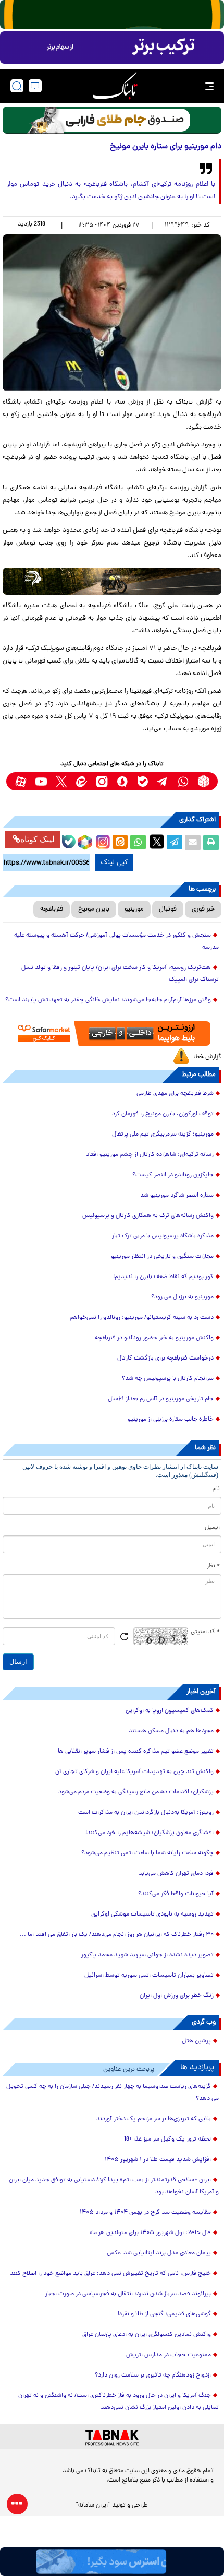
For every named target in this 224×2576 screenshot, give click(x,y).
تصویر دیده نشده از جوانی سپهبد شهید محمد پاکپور (147, 1955)
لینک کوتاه (38, 839)
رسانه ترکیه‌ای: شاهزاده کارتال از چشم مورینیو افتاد (150, 1155)
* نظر (213, 1566)
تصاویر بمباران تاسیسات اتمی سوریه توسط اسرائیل (149, 1976)
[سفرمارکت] (112, 1033)
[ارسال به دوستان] (193, 843)
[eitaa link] (82, 781)
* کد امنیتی (205, 1632)
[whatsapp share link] (138, 843)
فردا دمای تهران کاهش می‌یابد (176, 1874)
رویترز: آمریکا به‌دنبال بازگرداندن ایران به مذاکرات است (146, 1813)
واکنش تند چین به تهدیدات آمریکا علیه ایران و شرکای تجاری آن (134, 1772)
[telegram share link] (175, 843)
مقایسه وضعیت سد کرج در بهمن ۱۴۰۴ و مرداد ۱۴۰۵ (145, 2213)
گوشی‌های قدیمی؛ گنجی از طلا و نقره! (164, 2314)
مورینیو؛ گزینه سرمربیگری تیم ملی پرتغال (163, 1135)
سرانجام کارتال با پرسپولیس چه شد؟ (168, 1379)
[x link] (61, 781)
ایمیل (212, 1528)
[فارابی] (112, 120)
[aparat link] (21, 781)
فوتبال (168, 909)
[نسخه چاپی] (211, 843)
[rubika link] (203, 781)
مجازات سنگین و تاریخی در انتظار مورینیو (162, 1257)
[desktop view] (35, 86)
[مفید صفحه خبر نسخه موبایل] (112, 48)
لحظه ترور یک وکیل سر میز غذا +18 (167, 2140)
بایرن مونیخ (94, 909)
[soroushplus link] (122, 781)
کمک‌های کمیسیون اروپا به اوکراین (170, 1711)
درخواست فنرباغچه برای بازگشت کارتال (165, 1358)
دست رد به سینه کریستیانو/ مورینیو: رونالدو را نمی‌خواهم (142, 1318)
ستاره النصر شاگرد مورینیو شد (177, 1196)
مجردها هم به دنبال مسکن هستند (171, 1731)
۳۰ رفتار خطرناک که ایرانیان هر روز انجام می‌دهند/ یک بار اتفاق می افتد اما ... (117, 1935)
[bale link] (142, 781)
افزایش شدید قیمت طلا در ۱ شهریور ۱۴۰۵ (158, 2160)
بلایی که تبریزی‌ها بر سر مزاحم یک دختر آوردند (154, 2119)
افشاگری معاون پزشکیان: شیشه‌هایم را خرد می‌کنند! (150, 1833)
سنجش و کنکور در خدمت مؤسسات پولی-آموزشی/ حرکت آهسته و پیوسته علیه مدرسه (116, 942)
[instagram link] (102, 781)
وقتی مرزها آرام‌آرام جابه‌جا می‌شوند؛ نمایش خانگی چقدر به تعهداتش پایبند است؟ (108, 1000)
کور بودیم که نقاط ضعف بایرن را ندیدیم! (163, 1277)
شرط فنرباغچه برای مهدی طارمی (175, 1094)
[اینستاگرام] (102, 841)
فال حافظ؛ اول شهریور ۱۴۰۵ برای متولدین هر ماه (150, 2233)
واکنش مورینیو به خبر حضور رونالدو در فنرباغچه (154, 1338)
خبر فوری (203, 909)
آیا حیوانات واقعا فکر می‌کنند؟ (176, 1894)
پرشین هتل (196, 2041)
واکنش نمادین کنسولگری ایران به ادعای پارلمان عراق (147, 2335)
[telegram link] (163, 781)
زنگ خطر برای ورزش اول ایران (177, 1996)
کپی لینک (114, 862)
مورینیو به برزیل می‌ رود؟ (182, 1297)
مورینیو (134, 909)
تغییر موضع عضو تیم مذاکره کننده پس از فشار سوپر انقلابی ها (136, 1752)
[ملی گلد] (112, 14)
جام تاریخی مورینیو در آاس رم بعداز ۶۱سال (161, 1399)
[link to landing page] (115, 86)
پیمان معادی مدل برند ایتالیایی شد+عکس (159, 2253)
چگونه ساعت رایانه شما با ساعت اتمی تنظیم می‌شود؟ (147, 1853)
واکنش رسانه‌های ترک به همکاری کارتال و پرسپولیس (148, 1216)
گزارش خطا (207, 1057)
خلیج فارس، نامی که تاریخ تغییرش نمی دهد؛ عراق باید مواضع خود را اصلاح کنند (110, 2274)
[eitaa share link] (120, 843)
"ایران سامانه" (93, 2506)
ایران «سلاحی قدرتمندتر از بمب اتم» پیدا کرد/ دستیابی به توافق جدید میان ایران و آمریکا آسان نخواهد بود (114, 2186)
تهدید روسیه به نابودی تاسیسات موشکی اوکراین (152, 1915)
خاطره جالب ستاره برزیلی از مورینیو (171, 1420)
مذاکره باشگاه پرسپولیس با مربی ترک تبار (163, 1236)
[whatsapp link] (183, 781)
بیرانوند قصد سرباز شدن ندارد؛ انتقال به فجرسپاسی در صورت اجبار (128, 2294)
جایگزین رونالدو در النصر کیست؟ (173, 1175)
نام (216, 1489)
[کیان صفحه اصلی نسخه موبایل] (112, 2562)
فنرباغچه (52, 909)
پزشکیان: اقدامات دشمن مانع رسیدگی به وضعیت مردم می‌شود (136, 1792)
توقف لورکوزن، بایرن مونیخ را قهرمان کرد (163, 1114)
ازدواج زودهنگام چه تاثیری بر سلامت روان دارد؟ (153, 2376)
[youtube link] (41, 781)
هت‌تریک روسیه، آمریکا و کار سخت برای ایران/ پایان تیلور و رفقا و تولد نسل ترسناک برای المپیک (120, 974)
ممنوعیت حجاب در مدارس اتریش (169, 2355)
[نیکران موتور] (112, 581)
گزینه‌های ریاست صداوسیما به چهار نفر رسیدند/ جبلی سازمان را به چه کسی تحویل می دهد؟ (113, 2093)
